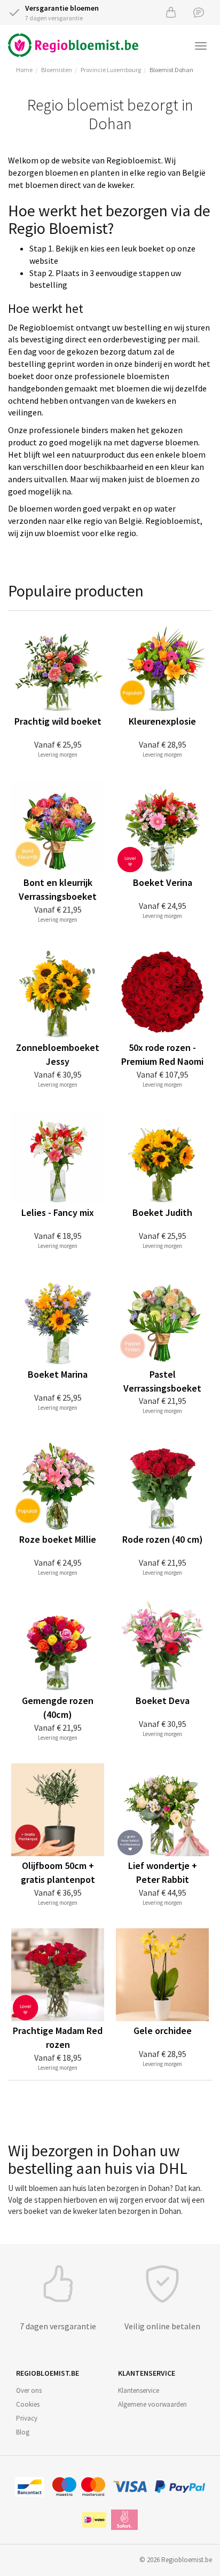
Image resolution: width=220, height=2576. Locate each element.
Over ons (29, 2390)
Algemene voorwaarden (152, 2404)
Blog (23, 2432)
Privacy (27, 2418)
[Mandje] (171, 12)
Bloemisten (57, 70)
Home (24, 70)
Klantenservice (139, 2390)
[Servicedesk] (199, 12)
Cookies (28, 2404)
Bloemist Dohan (171, 70)
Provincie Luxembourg (111, 70)
